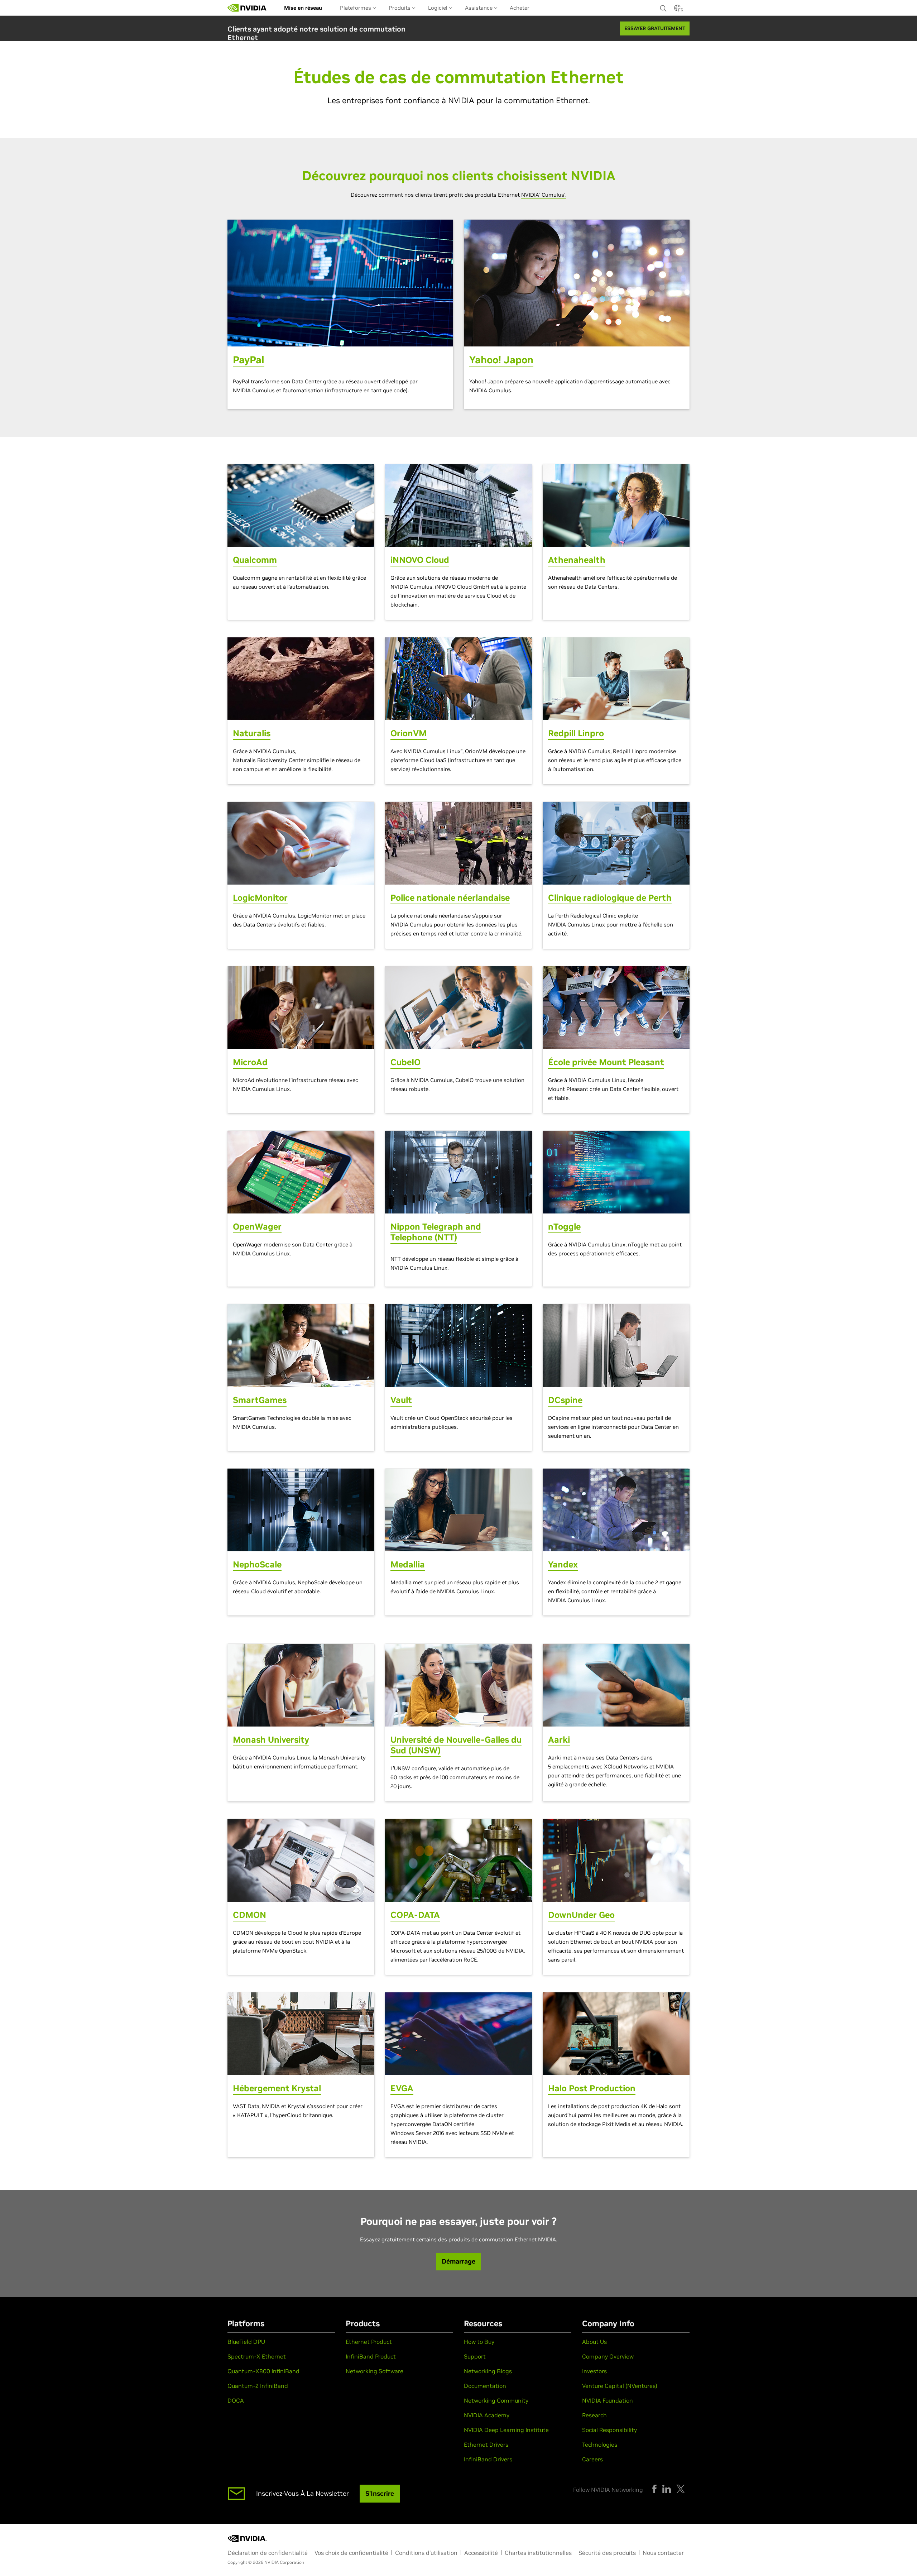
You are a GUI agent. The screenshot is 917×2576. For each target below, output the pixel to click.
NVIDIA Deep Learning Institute (506, 2430)
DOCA (236, 2400)
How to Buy (479, 2342)
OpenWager (257, 1227)
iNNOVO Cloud (420, 560)
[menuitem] (303, 8)
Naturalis (252, 733)
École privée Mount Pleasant (606, 1062)
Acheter (520, 8)
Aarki (559, 1740)
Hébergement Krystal (277, 2088)
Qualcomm (255, 560)
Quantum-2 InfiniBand (258, 2386)
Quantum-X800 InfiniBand (263, 2371)
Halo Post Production (592, 2088)
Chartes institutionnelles (538, 2553)
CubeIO (405, 1062)
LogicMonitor (260, 898)
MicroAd (250, 1062)
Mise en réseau (303, 8)
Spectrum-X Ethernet (257, 2356)
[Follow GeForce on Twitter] (681, 2489)
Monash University (271, 1740)
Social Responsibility (609, 2430)
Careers (592, 2459)
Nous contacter (663, 2553)
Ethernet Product (369, 2342)
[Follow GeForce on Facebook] (654, 2489)
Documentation (485, 2386)
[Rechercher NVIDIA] (663, 6)
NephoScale (257, 1564)
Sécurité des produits (607, 2553)
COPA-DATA (415, 1915)
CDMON (249, 1915)
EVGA (402, 2088)
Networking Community (496, 2400)
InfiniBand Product (371, 2356)
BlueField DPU (246, 2342)
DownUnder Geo (581, 1915)
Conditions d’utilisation (426, 2553)
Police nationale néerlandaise (450, 898)
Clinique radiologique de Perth (610, 898)
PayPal (249, 360)
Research (594, 2415)
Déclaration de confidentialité (268, 2553)
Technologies (600, 2445)
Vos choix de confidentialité (351, 2553)
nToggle (564, 1227)
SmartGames (260, 1400)
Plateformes (356, 8)
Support (475, 2356)
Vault (401, 1400)
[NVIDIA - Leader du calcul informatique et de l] (247, 8)
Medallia (408, 1564)
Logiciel (438, 8)
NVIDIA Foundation (608, 2400)
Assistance (479, 8)
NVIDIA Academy (487, 2415)
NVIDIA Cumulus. (544, 195)
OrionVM (409, 733)
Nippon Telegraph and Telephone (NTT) (436, 1232)
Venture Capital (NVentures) (620, 2386)
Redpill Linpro (576, 733)
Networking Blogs (488, 2371)
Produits (400, 8)
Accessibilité (481, 2553)
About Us (594, 2342)
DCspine (565, 1400)
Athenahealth (577, 560)
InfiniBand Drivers (488, 2459)
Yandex (563, 1564)
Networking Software (375, 2371)
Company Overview (608, 2356)
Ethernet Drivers (486, 2445)
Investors (594, 2371)
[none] (663, 8)
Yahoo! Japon (501, 360)
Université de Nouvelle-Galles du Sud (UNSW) (456, 1745)
